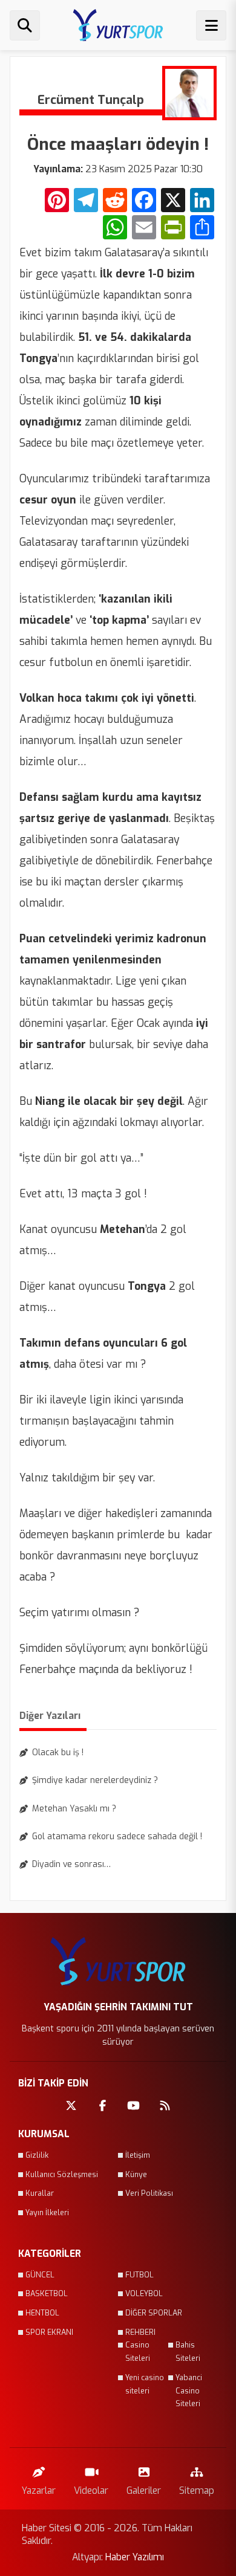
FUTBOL (139, 2275)
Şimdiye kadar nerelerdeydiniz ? (95, 1780)
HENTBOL (42, 2313)
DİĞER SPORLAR (154, 2313)
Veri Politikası (149, 2193)
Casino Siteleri (138, 2352)
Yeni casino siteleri (145, 2384)
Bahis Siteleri (188, 2352)
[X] (173, 202)
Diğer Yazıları (50, 1716)
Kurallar (40, 2193)
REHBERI (140, 2332)
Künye (136, 2175)
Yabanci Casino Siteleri (189, 2391)
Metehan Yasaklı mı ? (74, 1809)
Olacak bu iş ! (58, 1752)
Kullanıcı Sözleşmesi (62, 2175)
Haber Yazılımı (135, 2557)
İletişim (138, 2155)
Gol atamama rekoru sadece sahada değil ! (117, 1837)
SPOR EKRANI (49, 2332)
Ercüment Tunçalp (91, 100)
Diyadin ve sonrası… (71, 1864)
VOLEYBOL (144, 2294)
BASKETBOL (47, 2294)
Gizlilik (37, 2155)
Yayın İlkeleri (47, 2213)
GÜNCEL (40, 2275)
